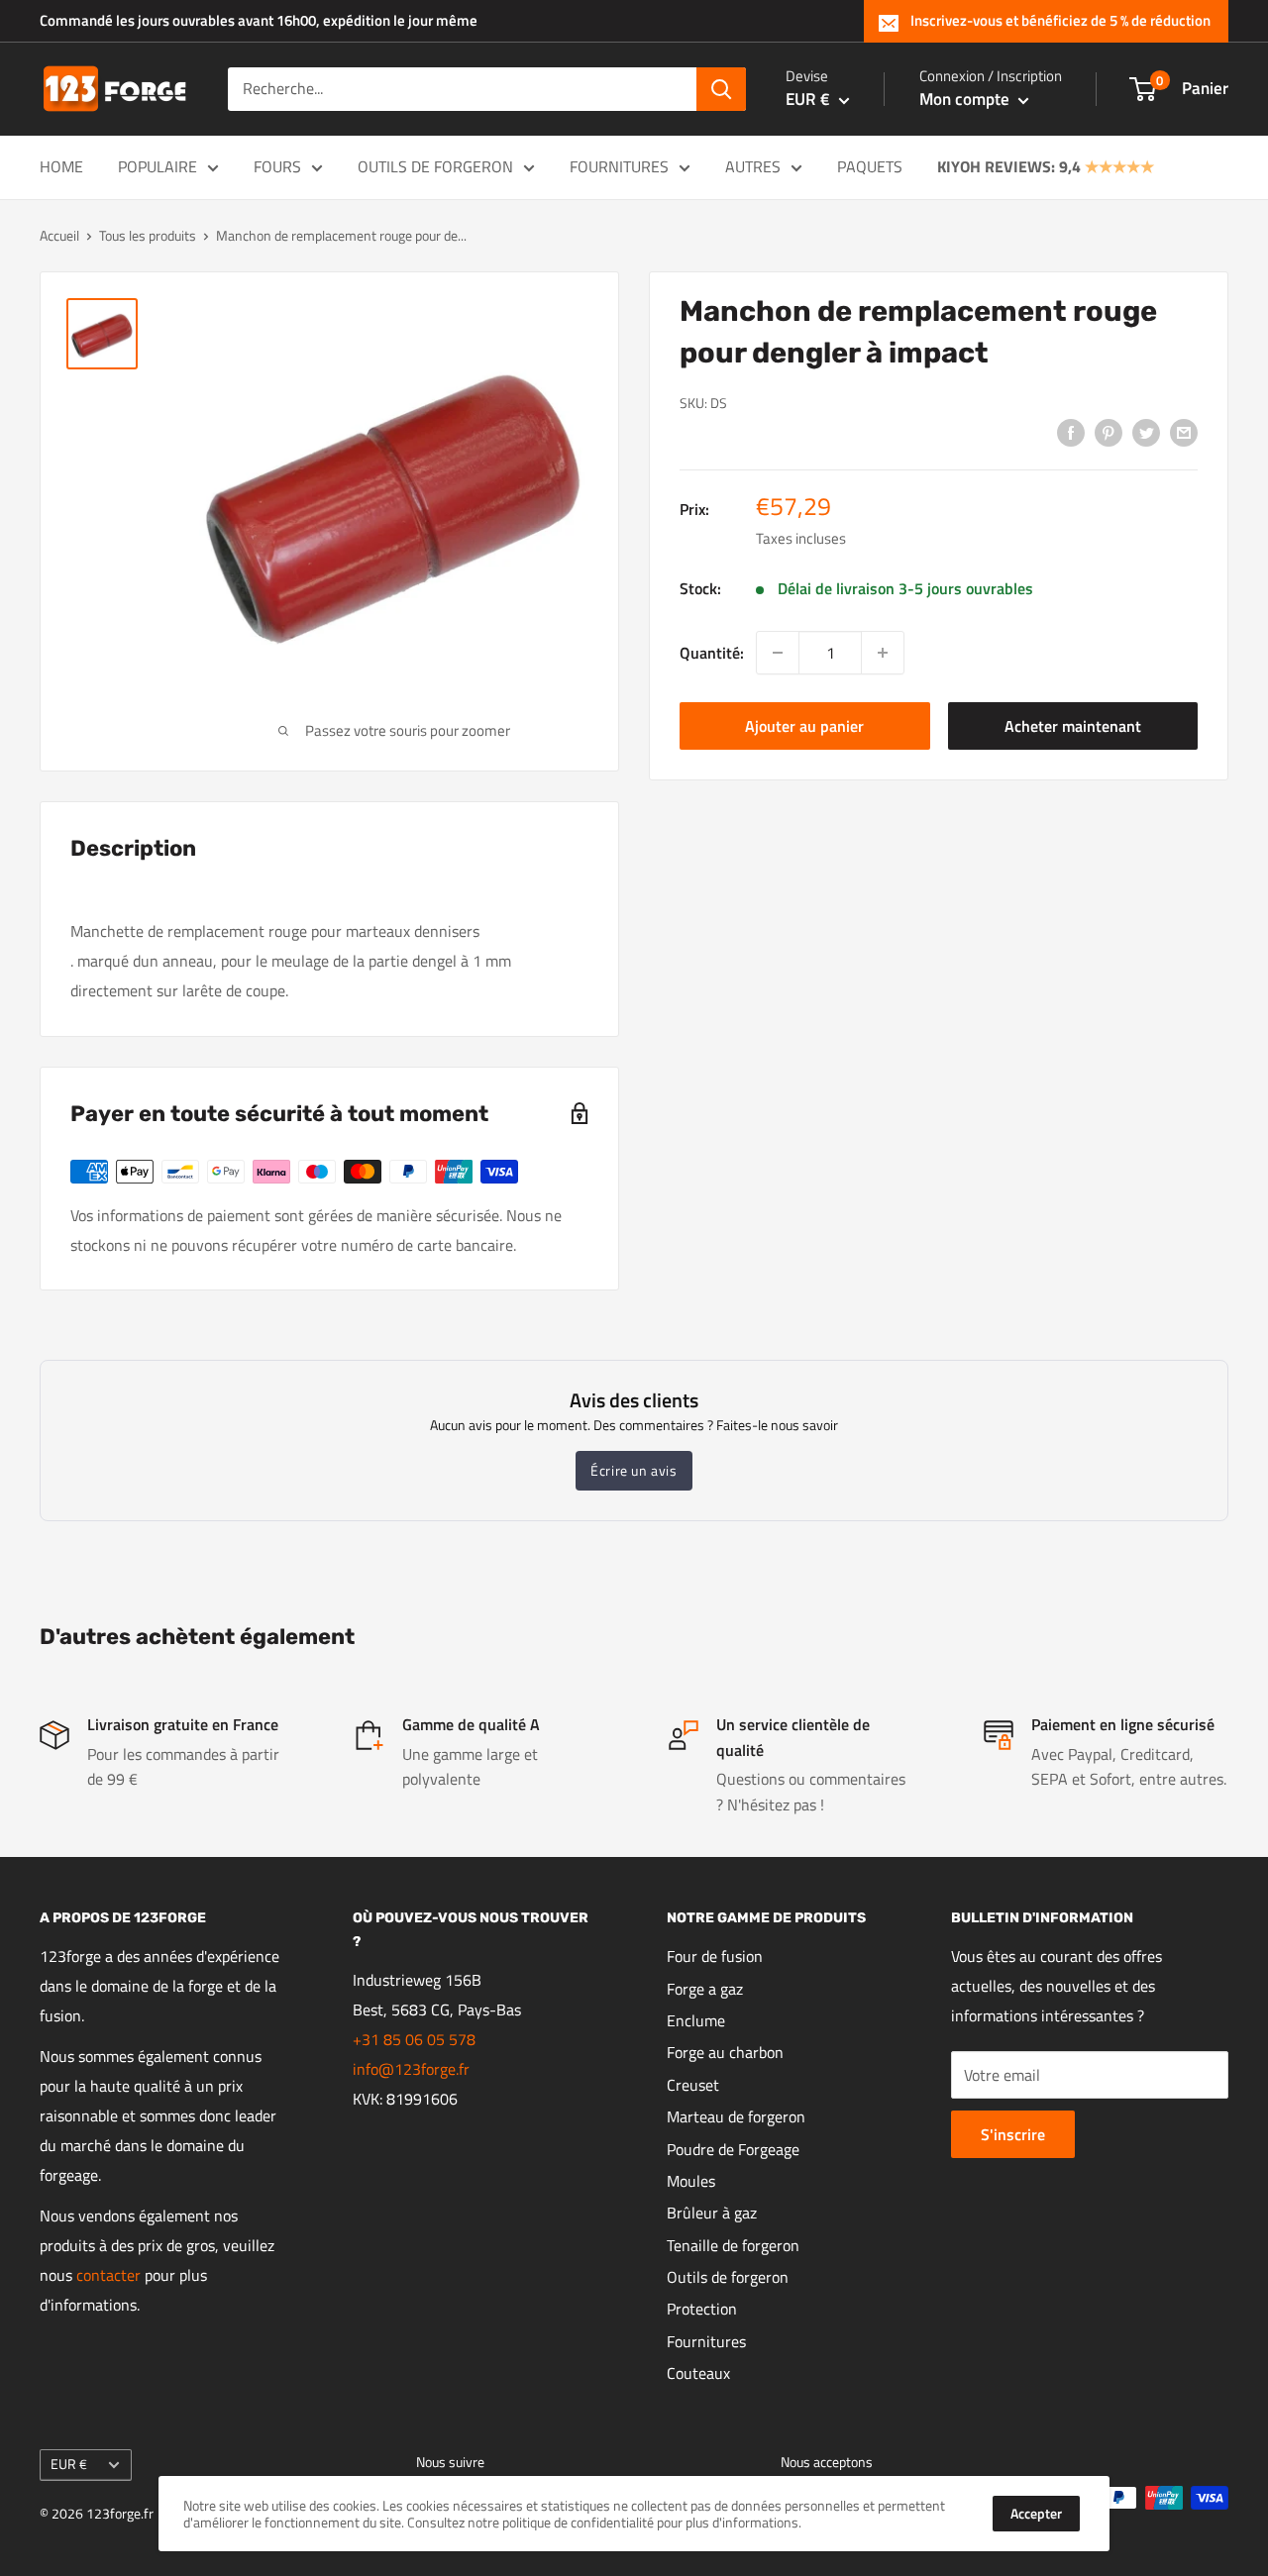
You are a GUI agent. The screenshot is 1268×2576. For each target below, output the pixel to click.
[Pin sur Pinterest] (1109, 432)
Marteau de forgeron (736, 2116)
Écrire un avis (634, 1470)
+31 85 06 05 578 (414, 2039)
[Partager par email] (1184, 432)
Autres (753, 166)
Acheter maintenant (1073, 726)
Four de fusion (715, 1956)
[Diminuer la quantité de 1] (778, 653)
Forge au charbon (725, 2052)
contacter (108, 2275)
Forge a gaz (705, 1989)
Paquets (870, 166)
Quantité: (712, 652)
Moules (691, 2181)
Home (61, 166)
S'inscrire (1013, 2134)
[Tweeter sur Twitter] (1146, 432)
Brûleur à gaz (712, 2213)
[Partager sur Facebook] (1071, 432)
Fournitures (619, 166)
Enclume (696, 2020)
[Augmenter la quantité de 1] (883, 653)
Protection (702, 2309)
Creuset (693, 2085)
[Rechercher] (721, 89)
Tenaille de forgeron (733, 2245)
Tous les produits (148, 235)
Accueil (59, 235)
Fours (277, 166)
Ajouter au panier (804, 726)
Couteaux (698, 2373)
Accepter (1036, 2513)
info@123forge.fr (411, 2069)
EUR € (69, 2464)
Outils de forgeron (435, 166)
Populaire (158, 166)
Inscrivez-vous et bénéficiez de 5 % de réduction (1060, 20)
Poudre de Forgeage (733, 2149)
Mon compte (966, 99)
